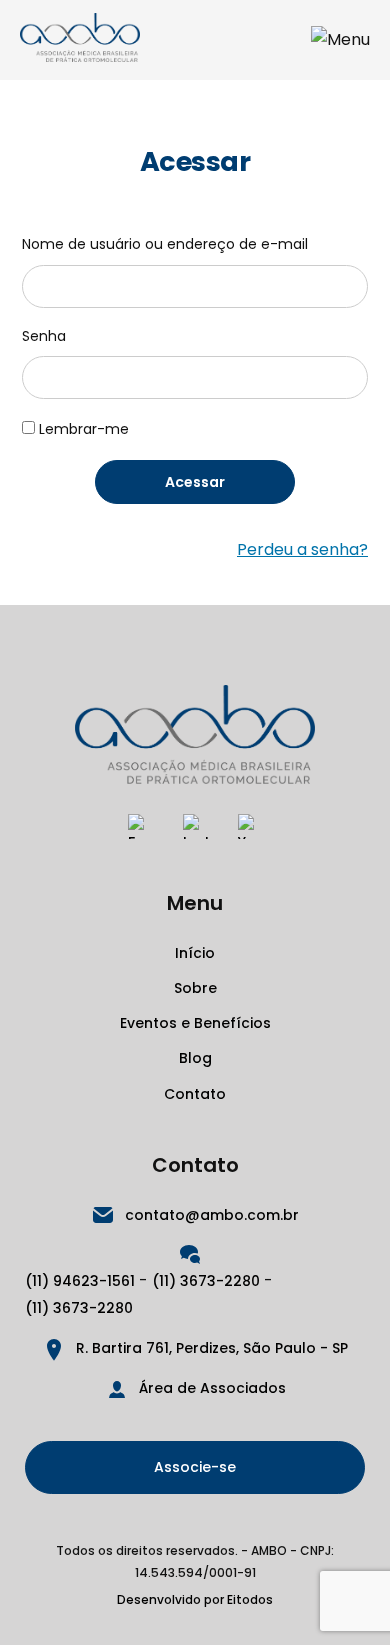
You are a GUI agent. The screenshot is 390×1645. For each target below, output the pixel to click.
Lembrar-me (84, 429)
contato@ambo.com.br (212, 1215)
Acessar (195, 482)
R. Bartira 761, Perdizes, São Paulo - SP (212, 1348)
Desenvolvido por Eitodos (195, 1599)
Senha (44, 336)
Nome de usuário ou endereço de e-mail (165, 244)
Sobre (195, 988)
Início (195, 953)
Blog (195, 1058)
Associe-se (195, 1467)
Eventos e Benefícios (195, 1023)
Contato (195, 1094)
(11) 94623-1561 (80, 1281)
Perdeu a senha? (302, 549)
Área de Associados (212, 1388)
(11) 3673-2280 (206, 1281)
